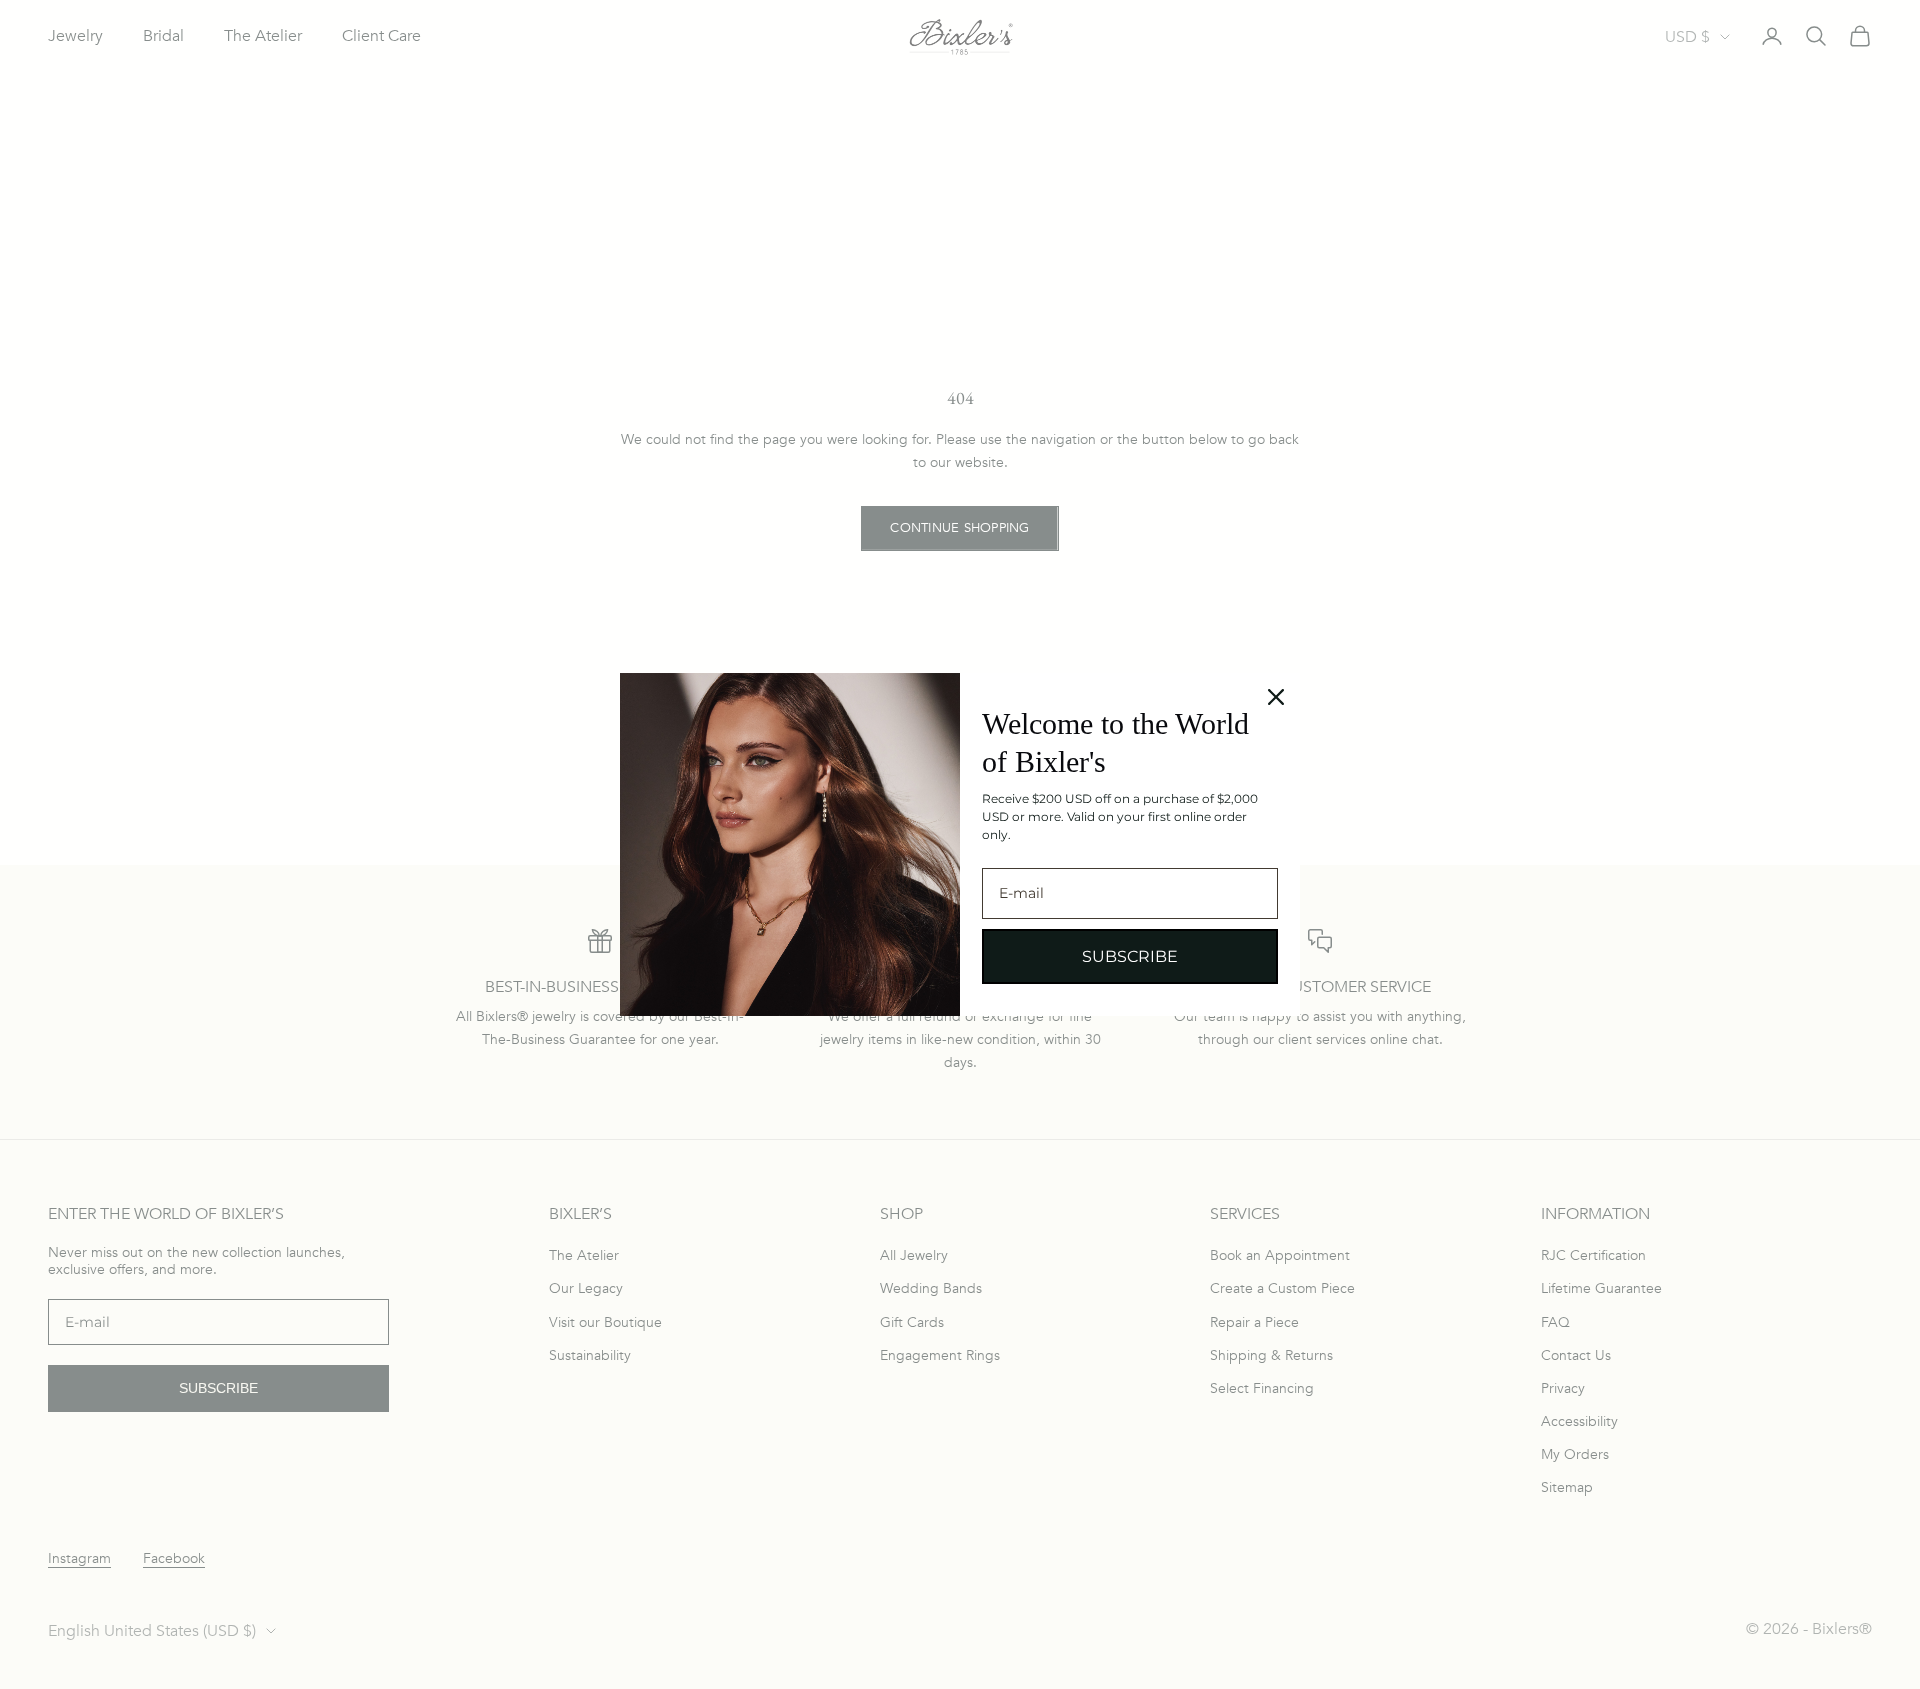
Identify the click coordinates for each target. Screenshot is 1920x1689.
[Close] (1276, 697)
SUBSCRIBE (1130, 956)
